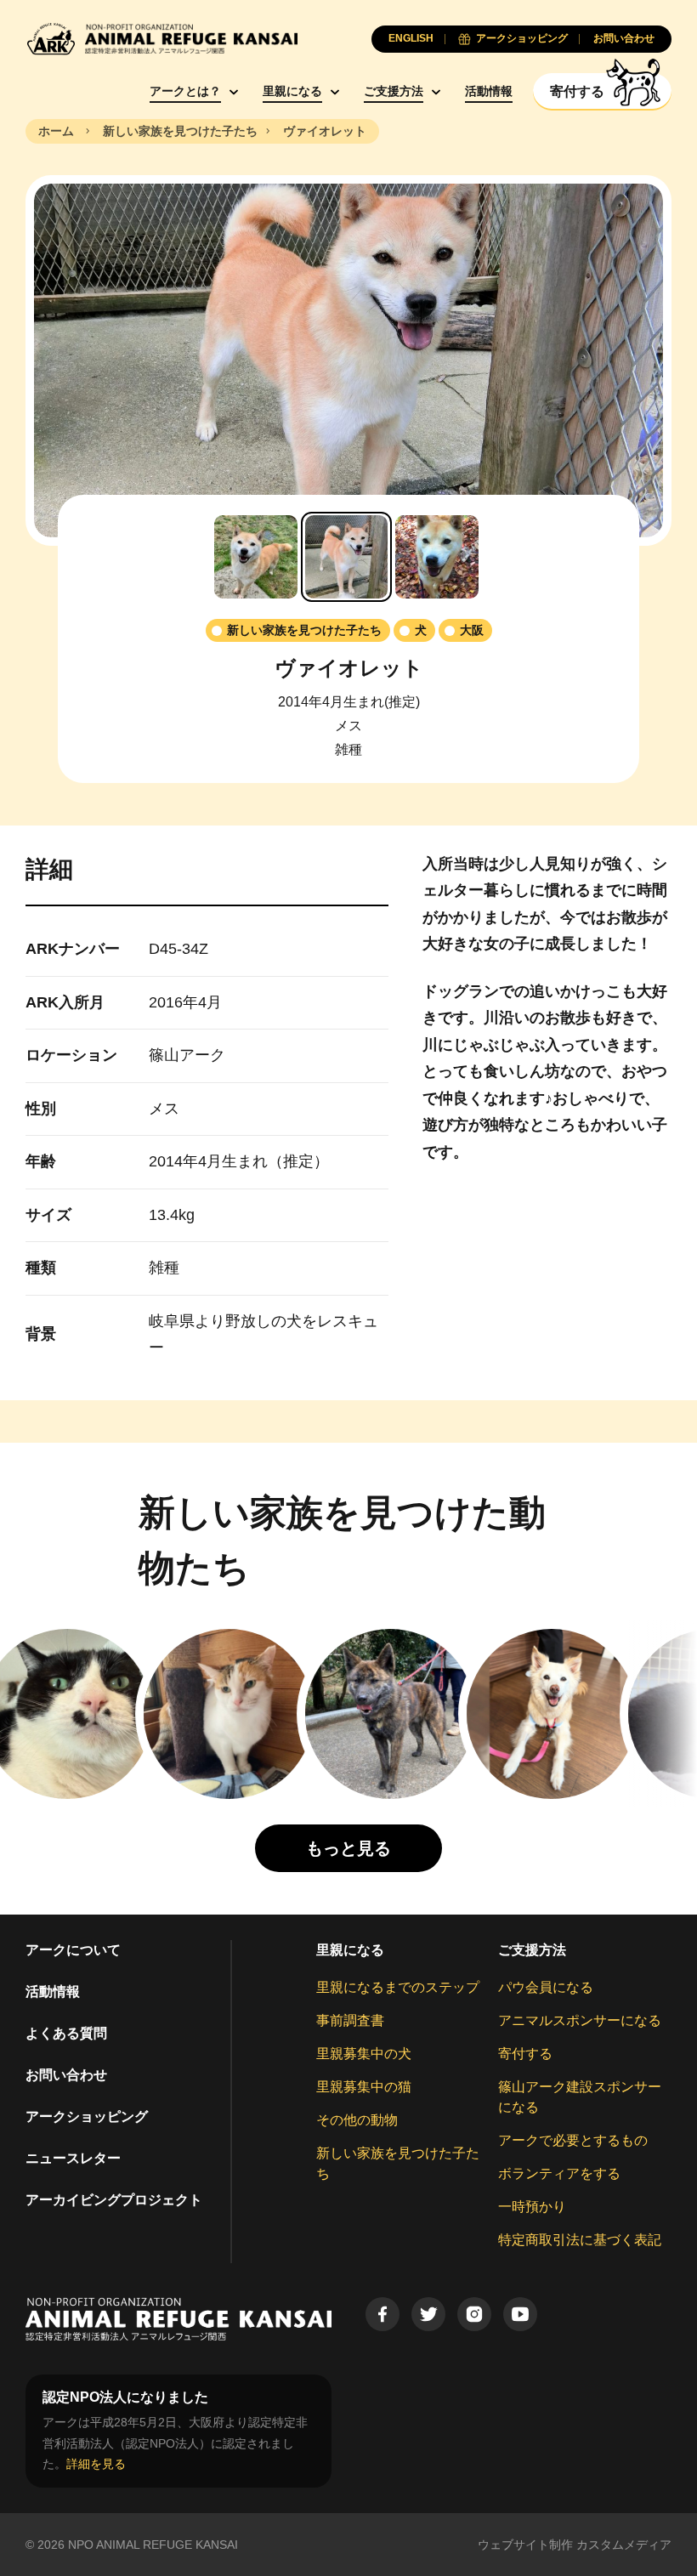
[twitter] (428, 2314)
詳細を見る (96, 2464)
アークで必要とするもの (573, 2140)
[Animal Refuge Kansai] (161, 39)
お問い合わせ (66, 2075)
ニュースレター (73, 2158)
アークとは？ (185, 91)
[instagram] (474, 2314)
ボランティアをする (559, 2173)
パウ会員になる (546, 1987)
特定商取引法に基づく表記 (580, 2240)
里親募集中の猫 (364, 2087)
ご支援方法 (394, 91)
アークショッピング (87, 2116)
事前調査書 (350, 2020)
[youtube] (520, 2314)
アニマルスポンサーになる (580, 2020)
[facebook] (382, 2314)
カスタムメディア (624, 2545)
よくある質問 (66, 2033)
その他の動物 (357, 2120)
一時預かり (532, 2207)
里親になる (292, 91)
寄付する (525, 2054)
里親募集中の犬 (364, 2054)
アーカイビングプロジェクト (114, 2200)
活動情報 (489, 91)
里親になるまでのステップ (398, 1987)
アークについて (73, 1950)
